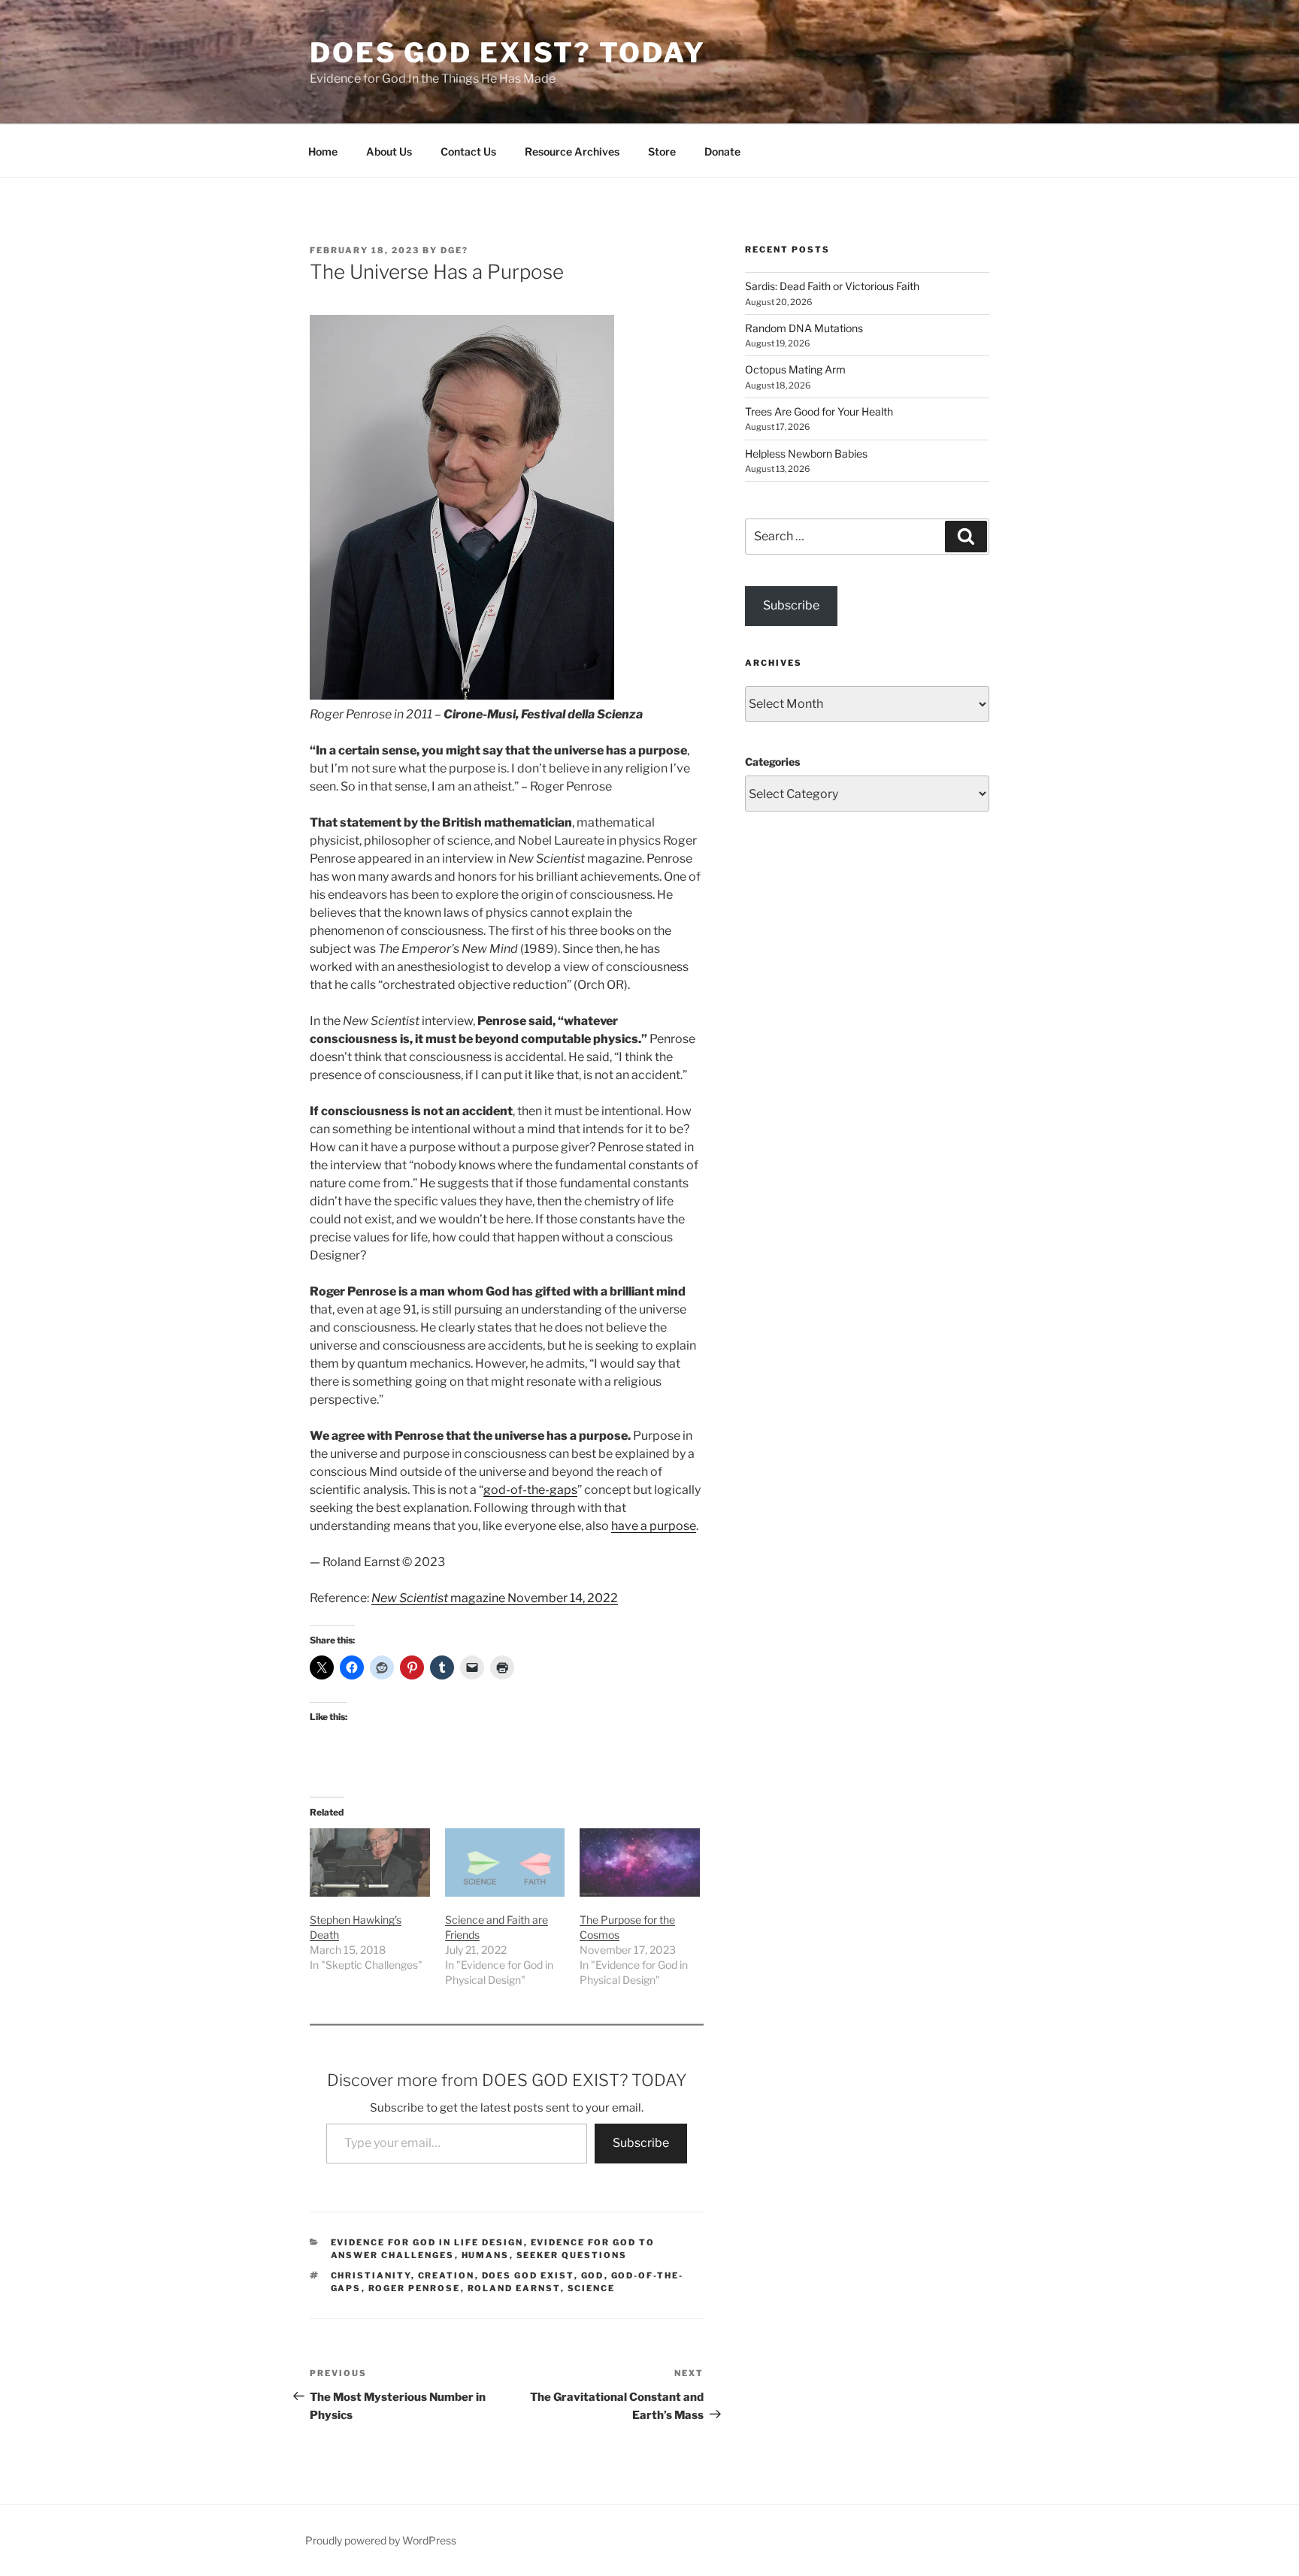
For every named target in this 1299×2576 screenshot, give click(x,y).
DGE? (454, 250)
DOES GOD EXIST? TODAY (507, 53)
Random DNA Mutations (804, 328)
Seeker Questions (572, 2255)
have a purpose (654, 1526)
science (592, 2288)
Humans (486, 2255)
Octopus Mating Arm (795, 369)
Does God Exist (528, 2275)
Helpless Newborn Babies (806, 454)
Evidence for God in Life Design (427, 2242)
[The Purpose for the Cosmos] (640, 1862)
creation (447, 2275)
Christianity (371, 2275)
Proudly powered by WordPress (381, 2540)
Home (323, 151)
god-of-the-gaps (530, 1490)
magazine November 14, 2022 (495, 1598)
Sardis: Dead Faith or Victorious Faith (832, 286)
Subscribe (641, 2143)
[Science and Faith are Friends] (505, 1862)
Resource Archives (572, 151)
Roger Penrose (415, 2288)
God (593, 2275)
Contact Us (468, 151)
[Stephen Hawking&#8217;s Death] (370, 1862)
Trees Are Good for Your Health (819, 411)
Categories (772, 762)
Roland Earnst (514, 2288)
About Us (389, 151)
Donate (722, 151)
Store (662, 151)
